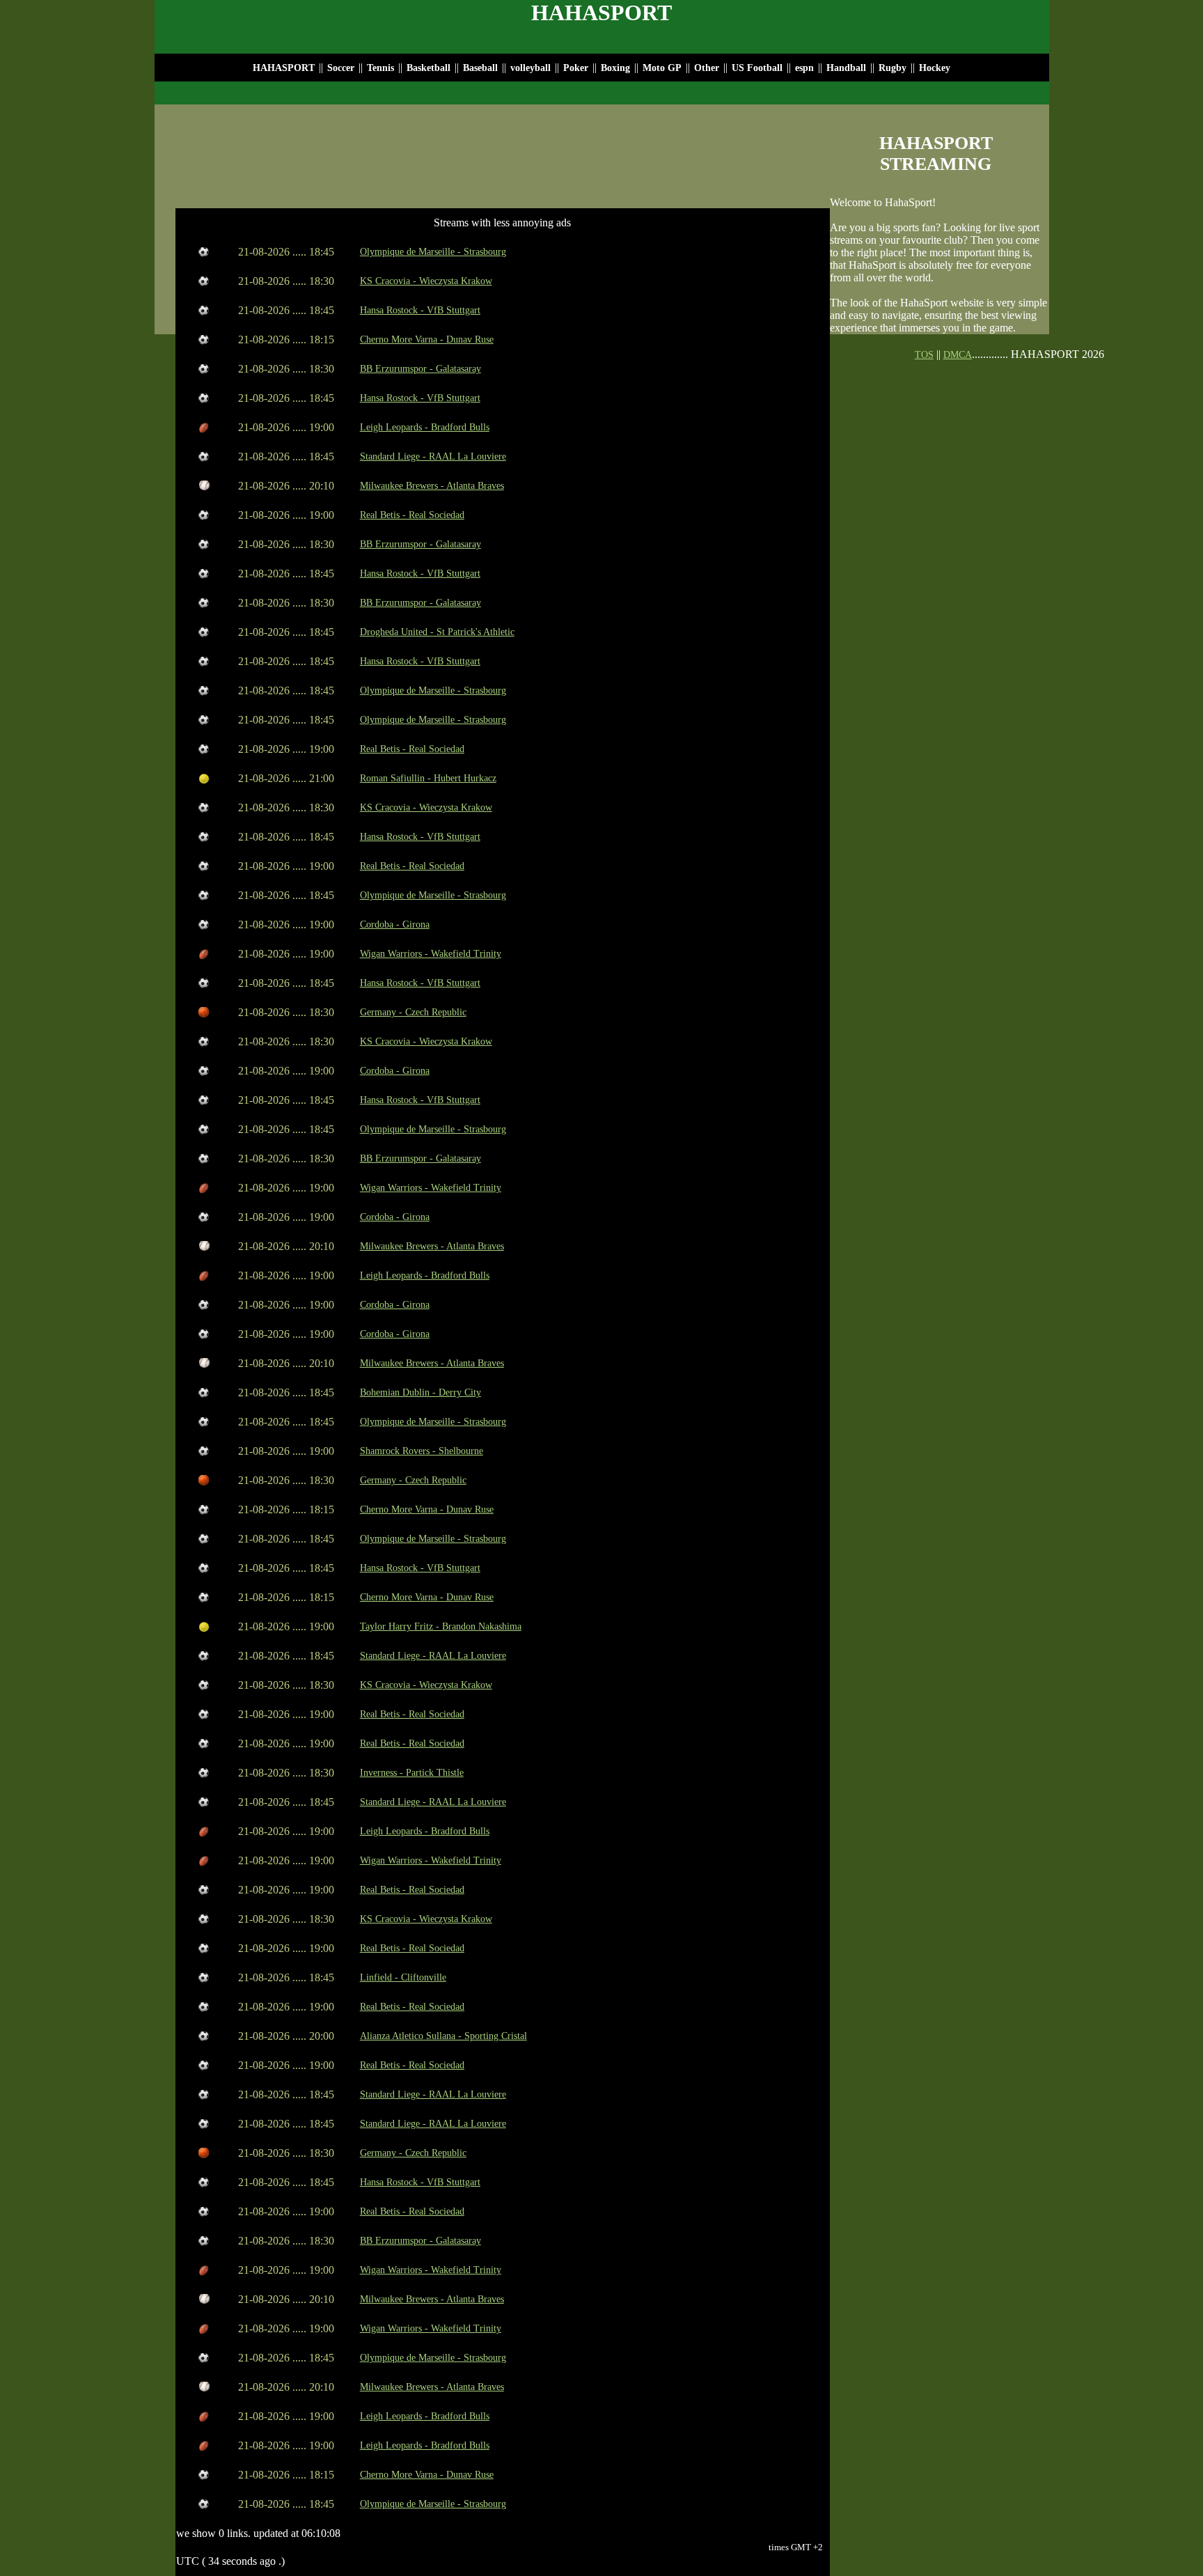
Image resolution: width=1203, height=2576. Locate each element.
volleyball (532, 68)
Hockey (935, 68)
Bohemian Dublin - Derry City (420, 1392)
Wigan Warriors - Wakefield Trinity (431, 954)
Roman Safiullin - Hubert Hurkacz (428, 778)
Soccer (341, 68)
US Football (757, 68)
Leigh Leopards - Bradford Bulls (425, 427)
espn (804, 68)
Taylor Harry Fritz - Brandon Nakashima (441, 1626)
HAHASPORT (284, 68)
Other (707, 68)
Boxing (615, 68)
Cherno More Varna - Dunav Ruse (427, 339)
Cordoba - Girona (395, 924)
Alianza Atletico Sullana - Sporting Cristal (443, 2036)
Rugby (893, 68)
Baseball (480, 68)
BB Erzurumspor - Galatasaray (420, 369)
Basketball (428, 68)
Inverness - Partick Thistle (412, 1773)
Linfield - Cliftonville (403, 1977)
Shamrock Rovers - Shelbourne (422, 1451)
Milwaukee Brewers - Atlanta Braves (432, 486)
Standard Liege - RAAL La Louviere (433, 456)
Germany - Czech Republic (413, 1012)
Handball (846, 68)
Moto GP (662, 68)
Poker (576, 68)
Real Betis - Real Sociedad (412, 515)
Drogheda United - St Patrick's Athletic (437, 632)
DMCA (958, 355)
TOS (924, 355)
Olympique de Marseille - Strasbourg (433, 252)
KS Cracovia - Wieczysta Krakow (426, 281)
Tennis (380, 68)
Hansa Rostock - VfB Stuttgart (420, 310)
